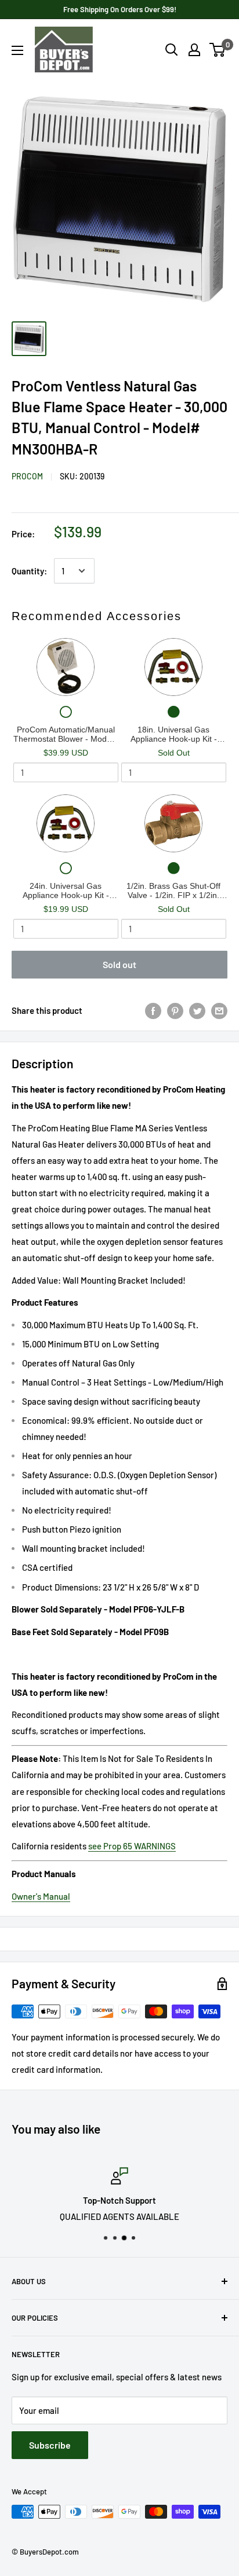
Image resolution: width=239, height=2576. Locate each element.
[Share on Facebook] (153, 1010)
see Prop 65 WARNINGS (132, 1846)
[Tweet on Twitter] (197, 1010)
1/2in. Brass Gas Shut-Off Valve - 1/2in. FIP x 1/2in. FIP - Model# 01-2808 (173, 891)
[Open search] (172, 50)
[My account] (194, 50)
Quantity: (29, 571)
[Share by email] (219, 1010)
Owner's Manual (41, 1896)
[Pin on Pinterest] (175, 1010)
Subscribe (50, 2445)
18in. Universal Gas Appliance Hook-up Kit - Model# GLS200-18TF (174, 734)
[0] (218, 50)
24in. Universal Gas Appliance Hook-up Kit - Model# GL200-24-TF (66, 891)
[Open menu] (17, 50)
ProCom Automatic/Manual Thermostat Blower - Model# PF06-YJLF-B (66, 734)
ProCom (27, 476)
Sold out (119, 964)
